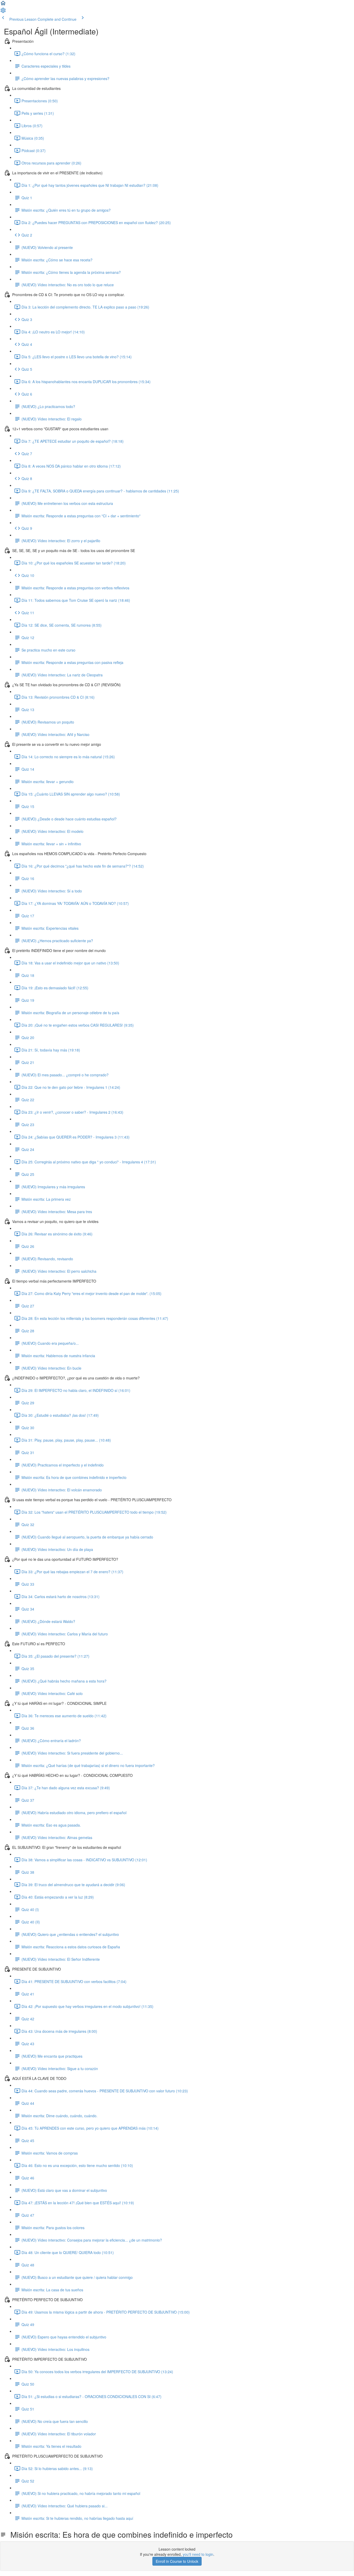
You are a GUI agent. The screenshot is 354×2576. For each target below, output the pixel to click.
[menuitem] (3, 12)
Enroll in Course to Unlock (177, 2561)
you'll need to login (198, 2554)
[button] (3, 5)
